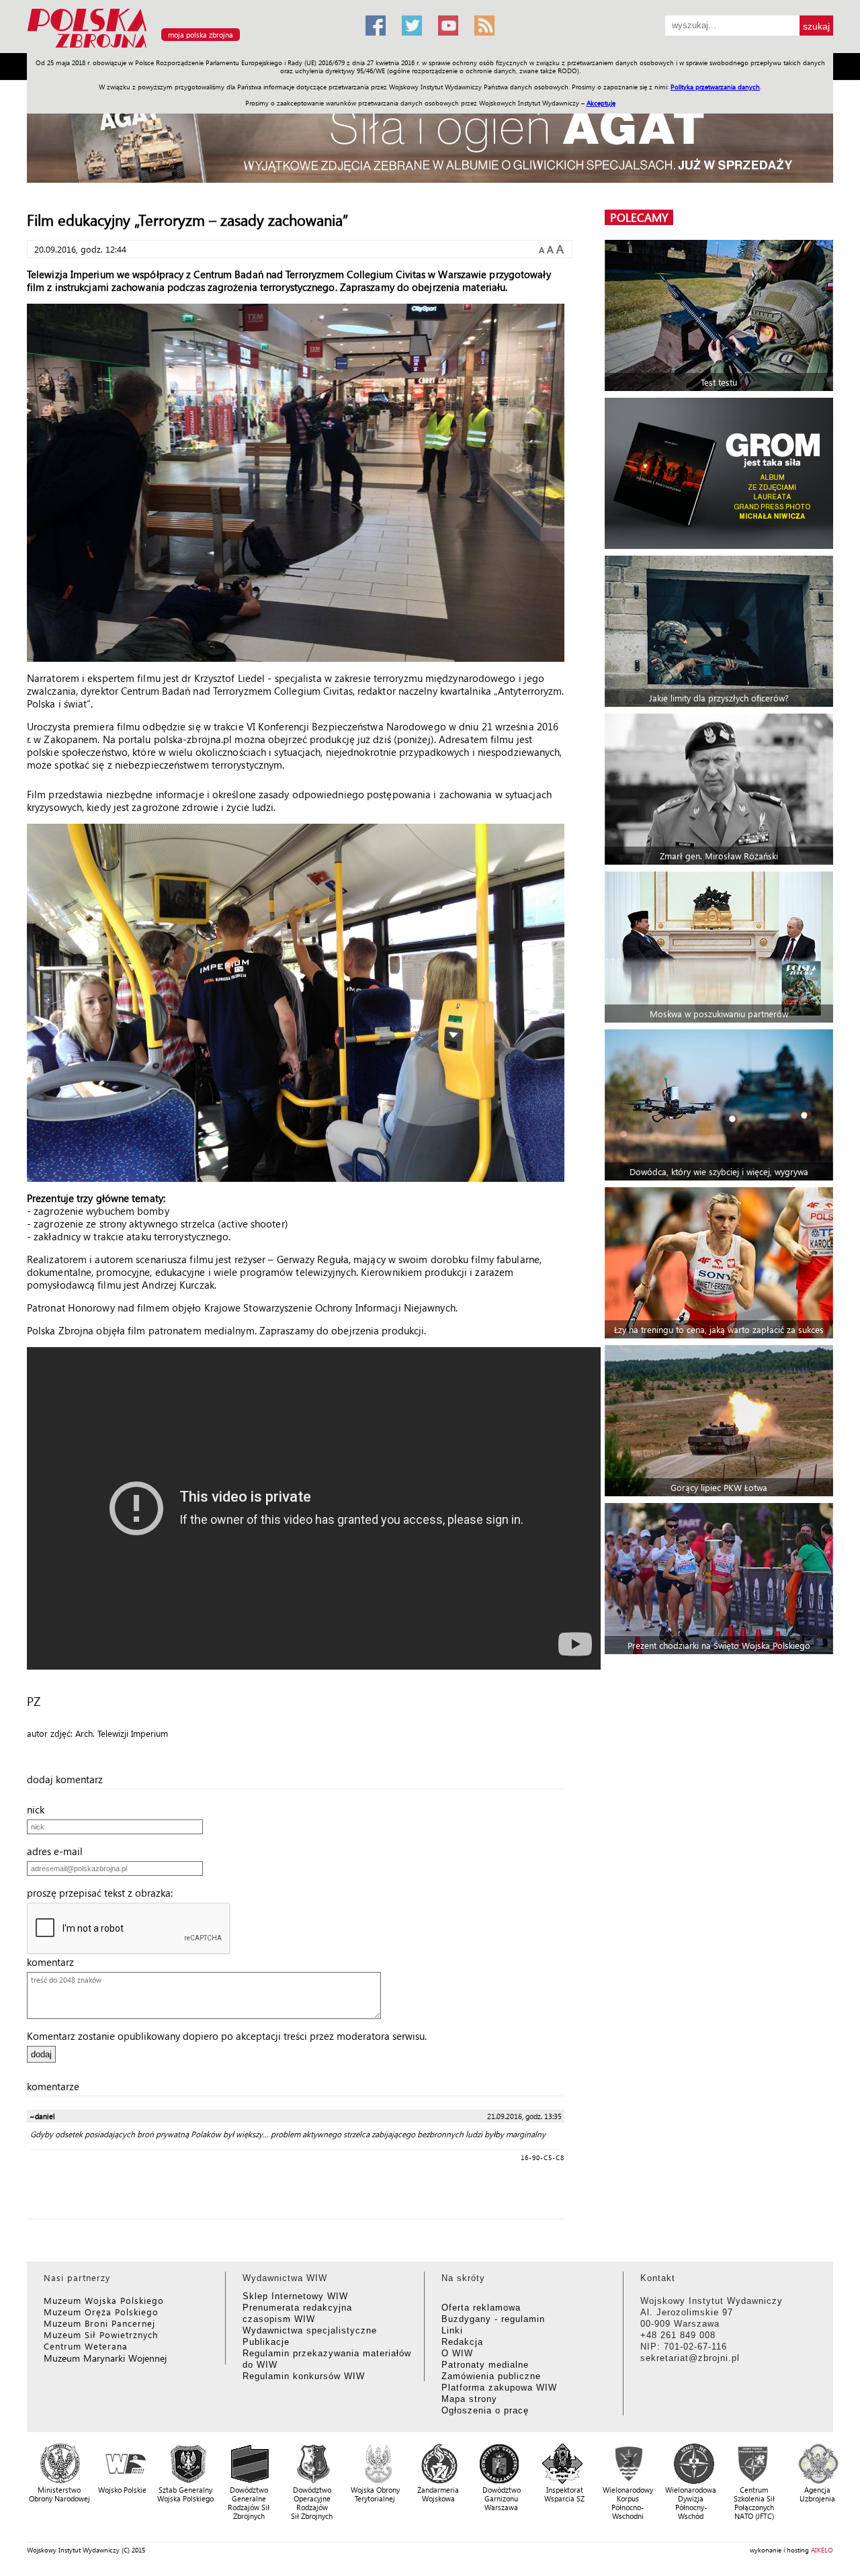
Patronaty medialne (485, 2365)
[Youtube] (448, 26)
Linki (452, 2330)
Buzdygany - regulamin (493, 2319)
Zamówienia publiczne (491, 2376)
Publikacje (266, 2342)
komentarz (54, 1962)
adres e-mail (59, 1851)
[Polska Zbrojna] (188, 47)
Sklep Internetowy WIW (295, 2296)
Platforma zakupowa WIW (499, 2388)
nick (40, 1809)
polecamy (639, 217)
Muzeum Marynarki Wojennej (105, 2358)
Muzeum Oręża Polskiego (101, 2312)
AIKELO (822, 2550)
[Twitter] (412, 26)
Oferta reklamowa (481, 2308)
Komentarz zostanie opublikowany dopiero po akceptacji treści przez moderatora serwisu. (227, 2036)
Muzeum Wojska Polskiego (104, 2300)
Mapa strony (469, 2399)
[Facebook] (376, 26)
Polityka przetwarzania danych (715, 87)
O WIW (457, 2353)
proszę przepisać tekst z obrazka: (104, 1893)
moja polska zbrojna (201, 35)
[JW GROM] (721, 473)
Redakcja (462, 2342)
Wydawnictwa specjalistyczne (310, 2330)
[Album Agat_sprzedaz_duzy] (430, 137)
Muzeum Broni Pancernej (99, 2323)
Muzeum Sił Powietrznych (101, 2334)
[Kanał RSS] (484, 26)
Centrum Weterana (86, 2346)
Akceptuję (601, 103)
